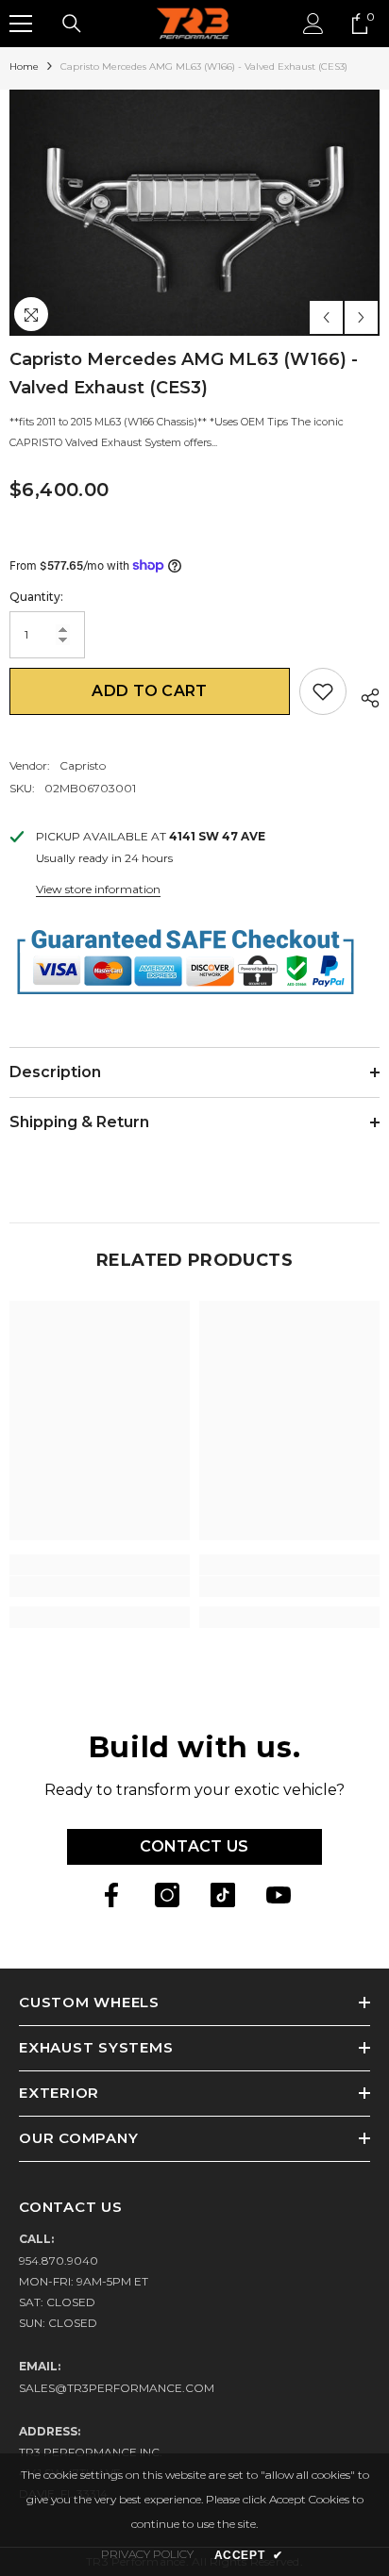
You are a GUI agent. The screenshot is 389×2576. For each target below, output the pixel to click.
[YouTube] (279, 1895)
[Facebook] (111, 1895)
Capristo (83, 765)
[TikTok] (223, 1895)
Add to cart (150, 691)
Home (24, 66)
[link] (100, 1587)
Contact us (194, 1846)
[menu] (21, 24)
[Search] (72, 24)
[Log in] (313, 24)
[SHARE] (363, 695)
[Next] (361, 317)
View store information (98, 889)
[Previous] (326, 317)
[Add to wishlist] (323, 691)
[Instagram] (167, 1895)
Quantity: (36, 597)
